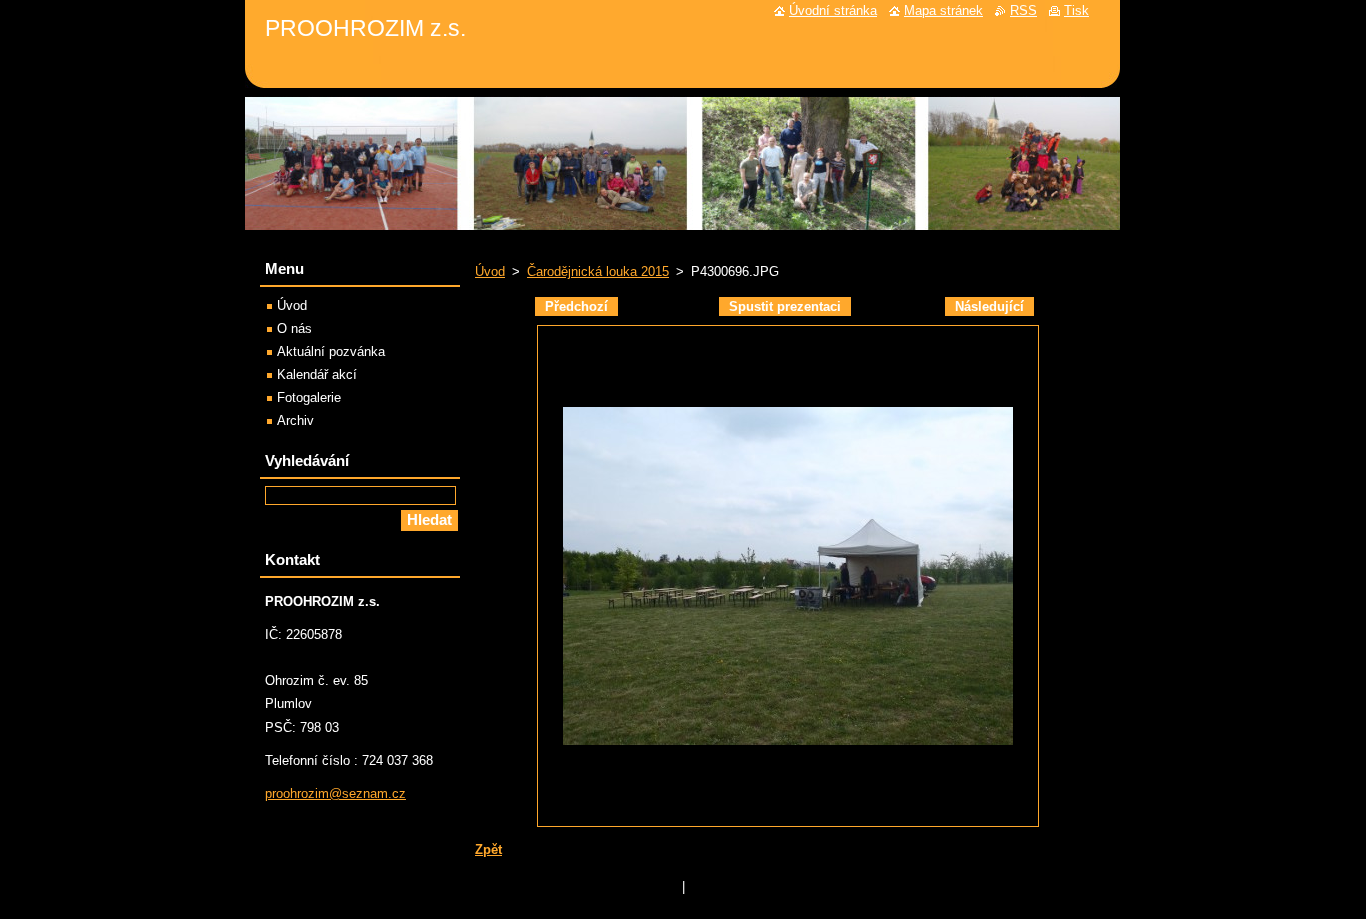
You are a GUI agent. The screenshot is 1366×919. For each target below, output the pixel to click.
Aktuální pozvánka (331, 351)
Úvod (490, 271)
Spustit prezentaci (785, 306)
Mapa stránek (943, 10)
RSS (1023, 10)
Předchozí (576, 306)
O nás (294, 328)
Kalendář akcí (317, 374)
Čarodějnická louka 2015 (598, 271)
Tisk (1076, 10)
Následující (989, 306)
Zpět (488, 849)
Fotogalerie (309, 397)
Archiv (295, 420)
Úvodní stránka (833, 10)
